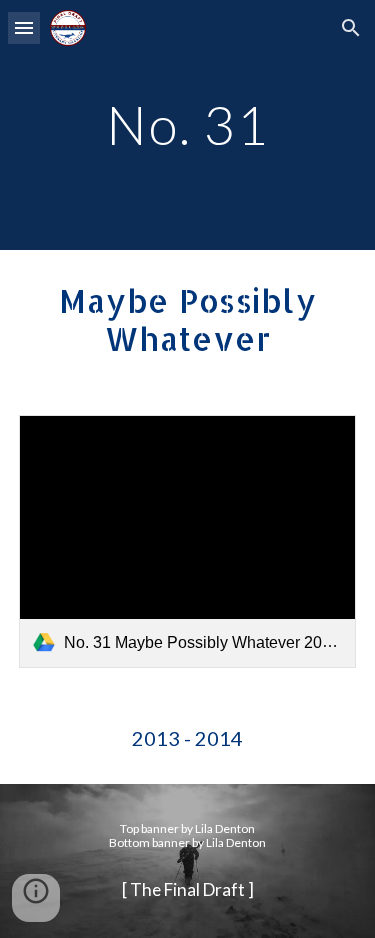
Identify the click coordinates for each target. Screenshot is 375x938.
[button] (24, 27)
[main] (188, 124)
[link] (188, 541)
